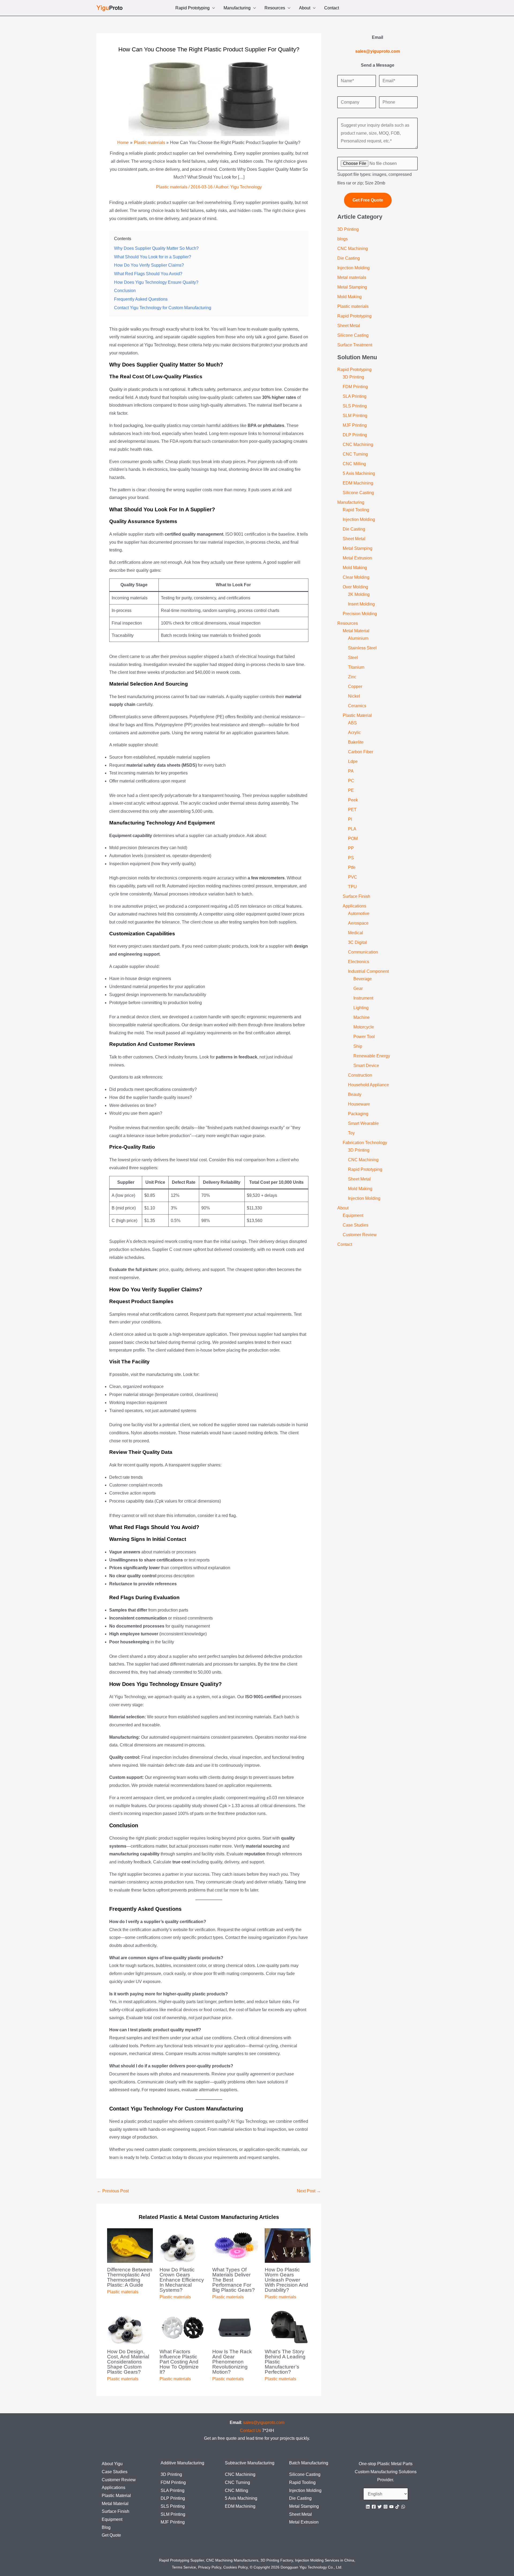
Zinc (352, 677)
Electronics (359, 962)
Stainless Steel (362, 648)
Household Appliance (369, 1085)
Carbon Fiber (361, 752)
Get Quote (111, 2535)
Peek (353, 800)
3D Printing (348, 229)
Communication (363, 952)
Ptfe (352, 867)
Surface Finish (356, 896)
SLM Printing (355, 416)
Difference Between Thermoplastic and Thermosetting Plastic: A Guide (130, 2277)
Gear (358, 988)
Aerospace (358, 923)
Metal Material (356, 631)
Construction (360, 1075)
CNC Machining (353, 249)
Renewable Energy (372, 1056)
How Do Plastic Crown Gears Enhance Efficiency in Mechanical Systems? (182, 2280)
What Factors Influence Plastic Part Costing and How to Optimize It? (179, 2362)
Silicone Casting (353, 335)
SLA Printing (355, 396)
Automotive (359, 913)
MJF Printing (355, 425)
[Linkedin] (368, 2507)
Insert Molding (361, 604)
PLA (352, 829)
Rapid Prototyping (192, 8)
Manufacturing (237, 8)
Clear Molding (356, 577)
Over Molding (355, 587)
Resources (275, 8)
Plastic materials (172, 187)
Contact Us (250, 2431)
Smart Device (366, 1066)
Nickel (354, 696)
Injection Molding (354, 268)
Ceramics (357, 706)
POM (353, 839)
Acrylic (354, 733)
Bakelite (356, 742)
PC (351, 781)
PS (351, 858)
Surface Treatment (355, 345)
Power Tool (364, 1037)
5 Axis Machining (359, 473)
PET (352, 810)
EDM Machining (358, 483)
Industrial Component (368, 971)
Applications (354, 906)
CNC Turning (355, 454)
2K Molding (359, 594)
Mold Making (349, 297)
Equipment (353, 1215)
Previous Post (113, 2191)
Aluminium (358, 638)
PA (351, 771)
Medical (356, 933)
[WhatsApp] (403, 2507)
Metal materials (352, 277)
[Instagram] (385, 2507)
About (305, 8)
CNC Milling (354, 464)
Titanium (356, 667)
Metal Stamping (352, 287)
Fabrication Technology (365, 1143)
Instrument (363, 998)
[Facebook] (374, 2507)
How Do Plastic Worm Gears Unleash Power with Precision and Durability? (286, 2280)
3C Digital (358, 942)
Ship (358, 1046)
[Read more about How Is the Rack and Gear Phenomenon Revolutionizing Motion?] (235, 2327)
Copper (355, 686)
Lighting (361, 1008)
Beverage (363, 979)
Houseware (359, 1104)
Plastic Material (357, 715)
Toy (351, 1133)
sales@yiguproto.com (264, 2422)
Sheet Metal (349, 326)
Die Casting (349, 258)
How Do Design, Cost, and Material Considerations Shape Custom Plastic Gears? (128, 2362)
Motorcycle (364, 1027)
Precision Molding (360, 614)
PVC (353, 877)
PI (350, 819)
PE (351, 790)
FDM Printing (355, 387)
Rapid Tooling (356, 510)
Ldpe (353, 761)
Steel (353, 658)
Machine (362, 1017)
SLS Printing (355, 406)
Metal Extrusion (357, 558)
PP (351, 848)
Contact (332, 8)
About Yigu (112, 2464)
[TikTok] (397, 2507)
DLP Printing (355, 435)
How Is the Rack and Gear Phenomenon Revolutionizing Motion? (232, 2362)
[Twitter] (380, 2507)
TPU (352, 887)
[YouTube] (391, 2507)
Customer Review (360, 1235)
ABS (352, 723)
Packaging (358, 1114)
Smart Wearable (363, 1123)
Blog (106, 2527)
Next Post (309, 2191)
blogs (343, 239)
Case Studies (356, 1225)
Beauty (355, 1094)
